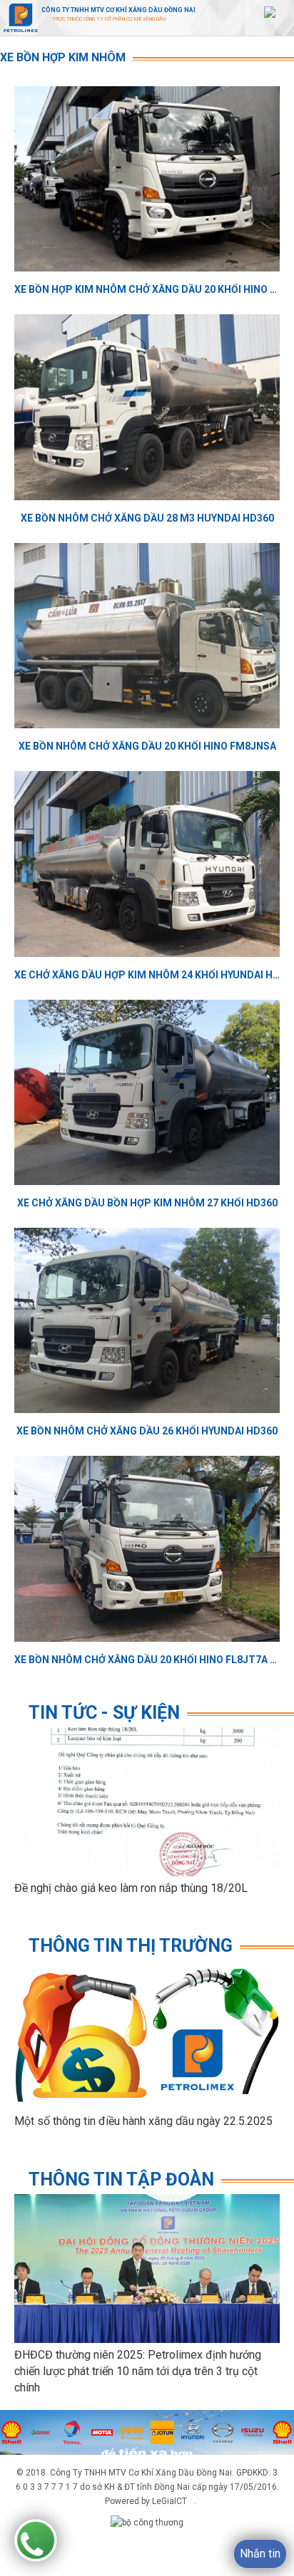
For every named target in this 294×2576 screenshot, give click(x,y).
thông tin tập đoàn (121, 2179)
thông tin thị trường (131, 1946)
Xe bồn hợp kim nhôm (63, 57)
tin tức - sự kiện (104, 1713)
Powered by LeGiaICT (146, 2501)
